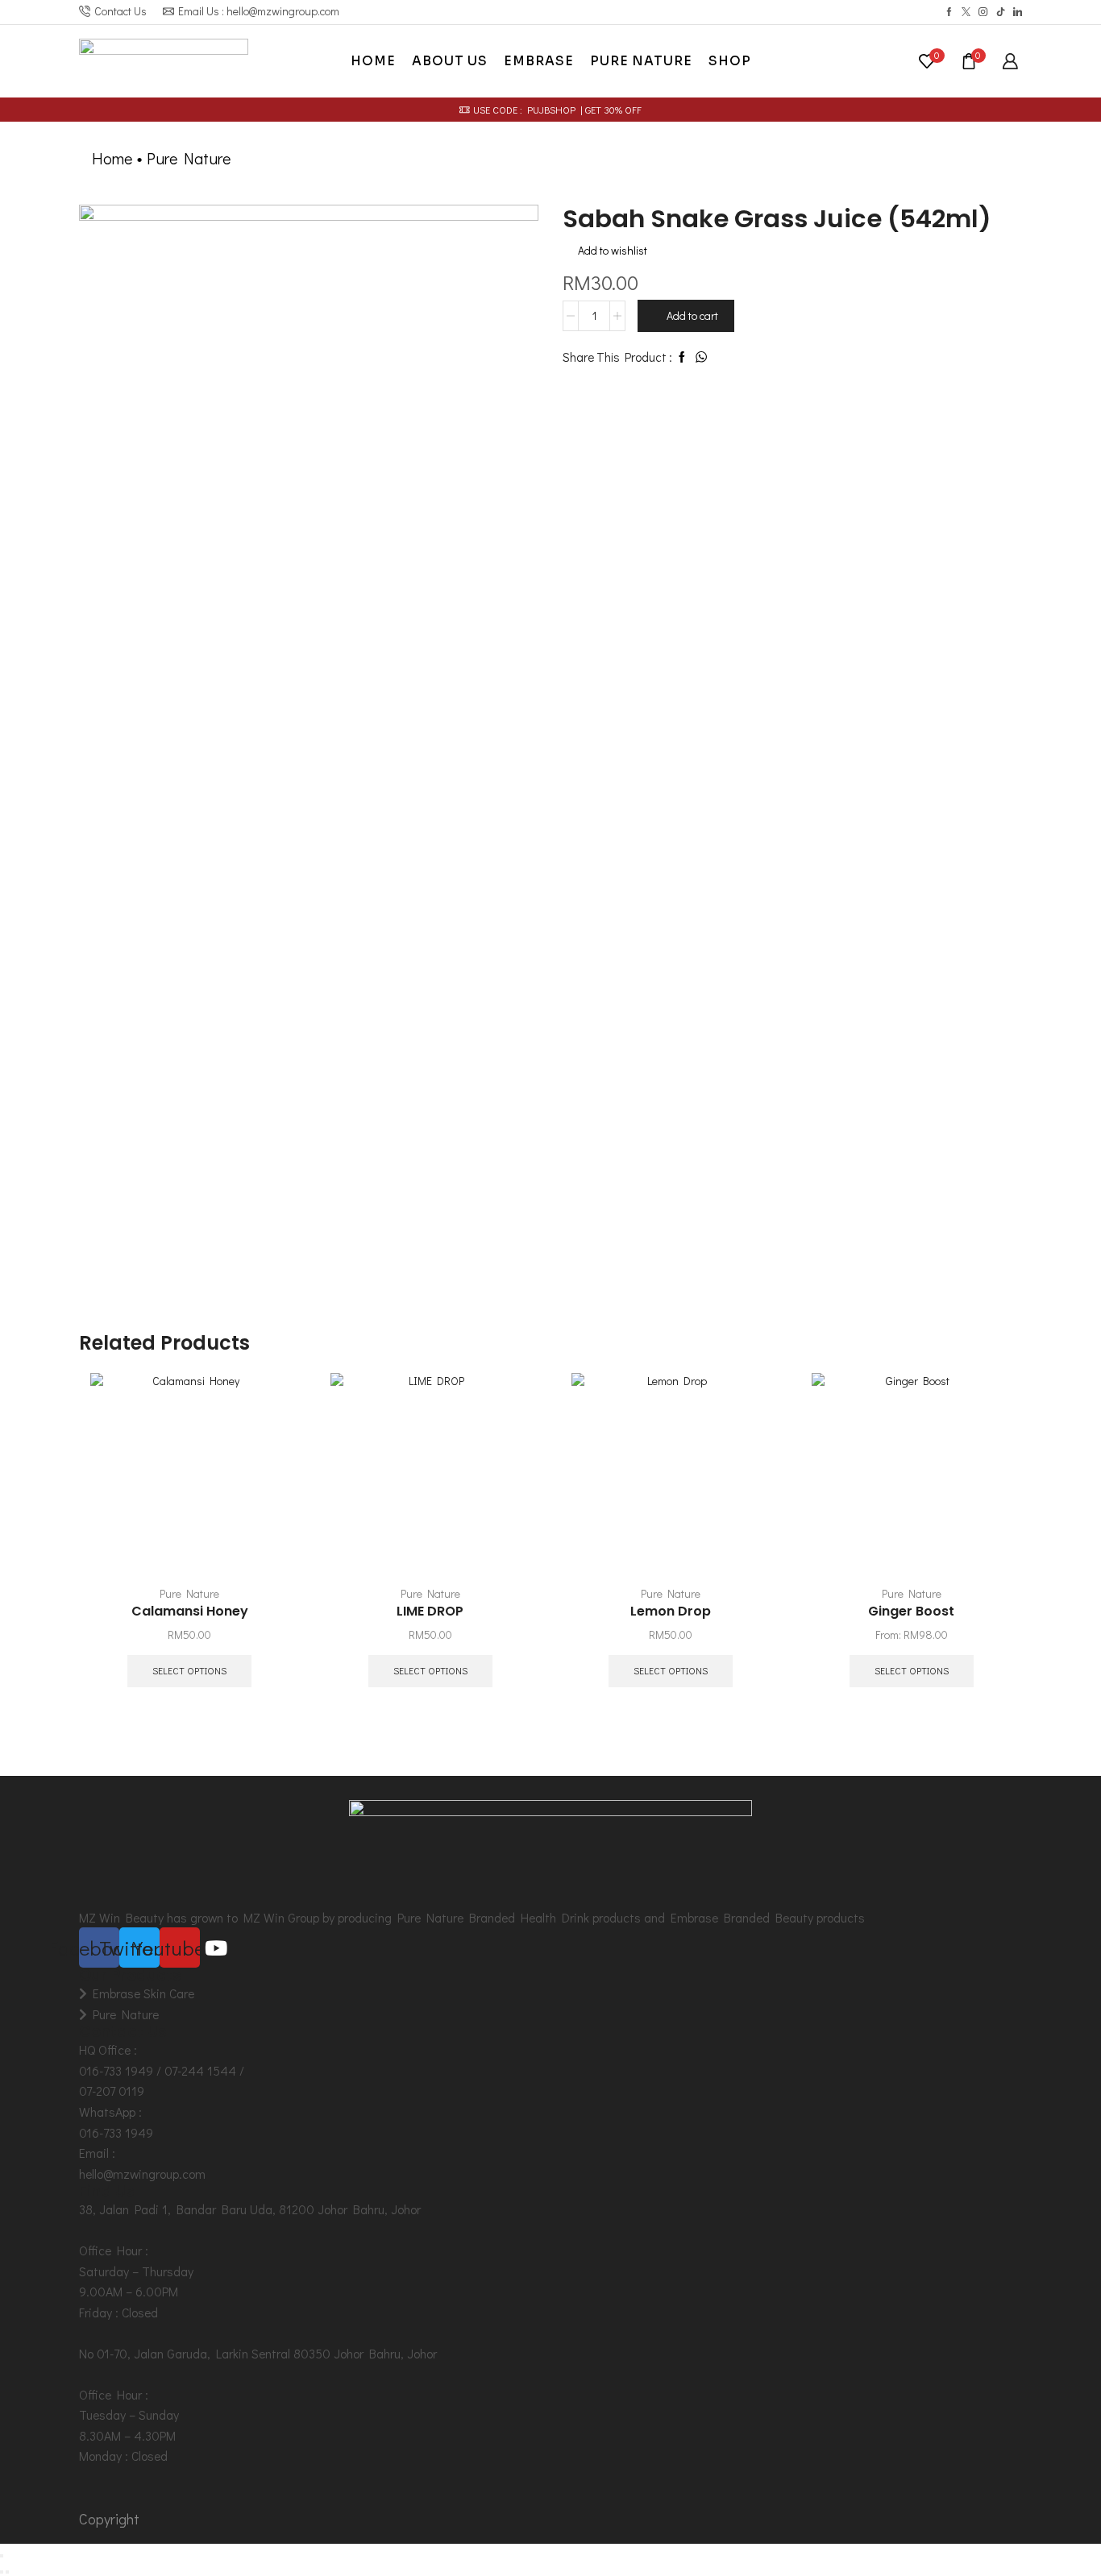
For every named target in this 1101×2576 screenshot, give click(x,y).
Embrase (539, 61)
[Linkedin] (1018, 12)
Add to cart (692, 315)
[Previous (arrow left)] (2, 2572)
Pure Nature (641, 61)
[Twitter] (966, 12)
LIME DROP (430, 1611)
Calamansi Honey (190, 1611)
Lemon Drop (671, 1611)
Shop (730, 61)
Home (373, 61)
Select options (189, 1671)
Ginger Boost (911, 1611)
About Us (450, 61)
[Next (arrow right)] (7, 2572)
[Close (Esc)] (2, 2556)
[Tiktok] (1001, 12)
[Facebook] (949, 12)
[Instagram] (983, 12)
